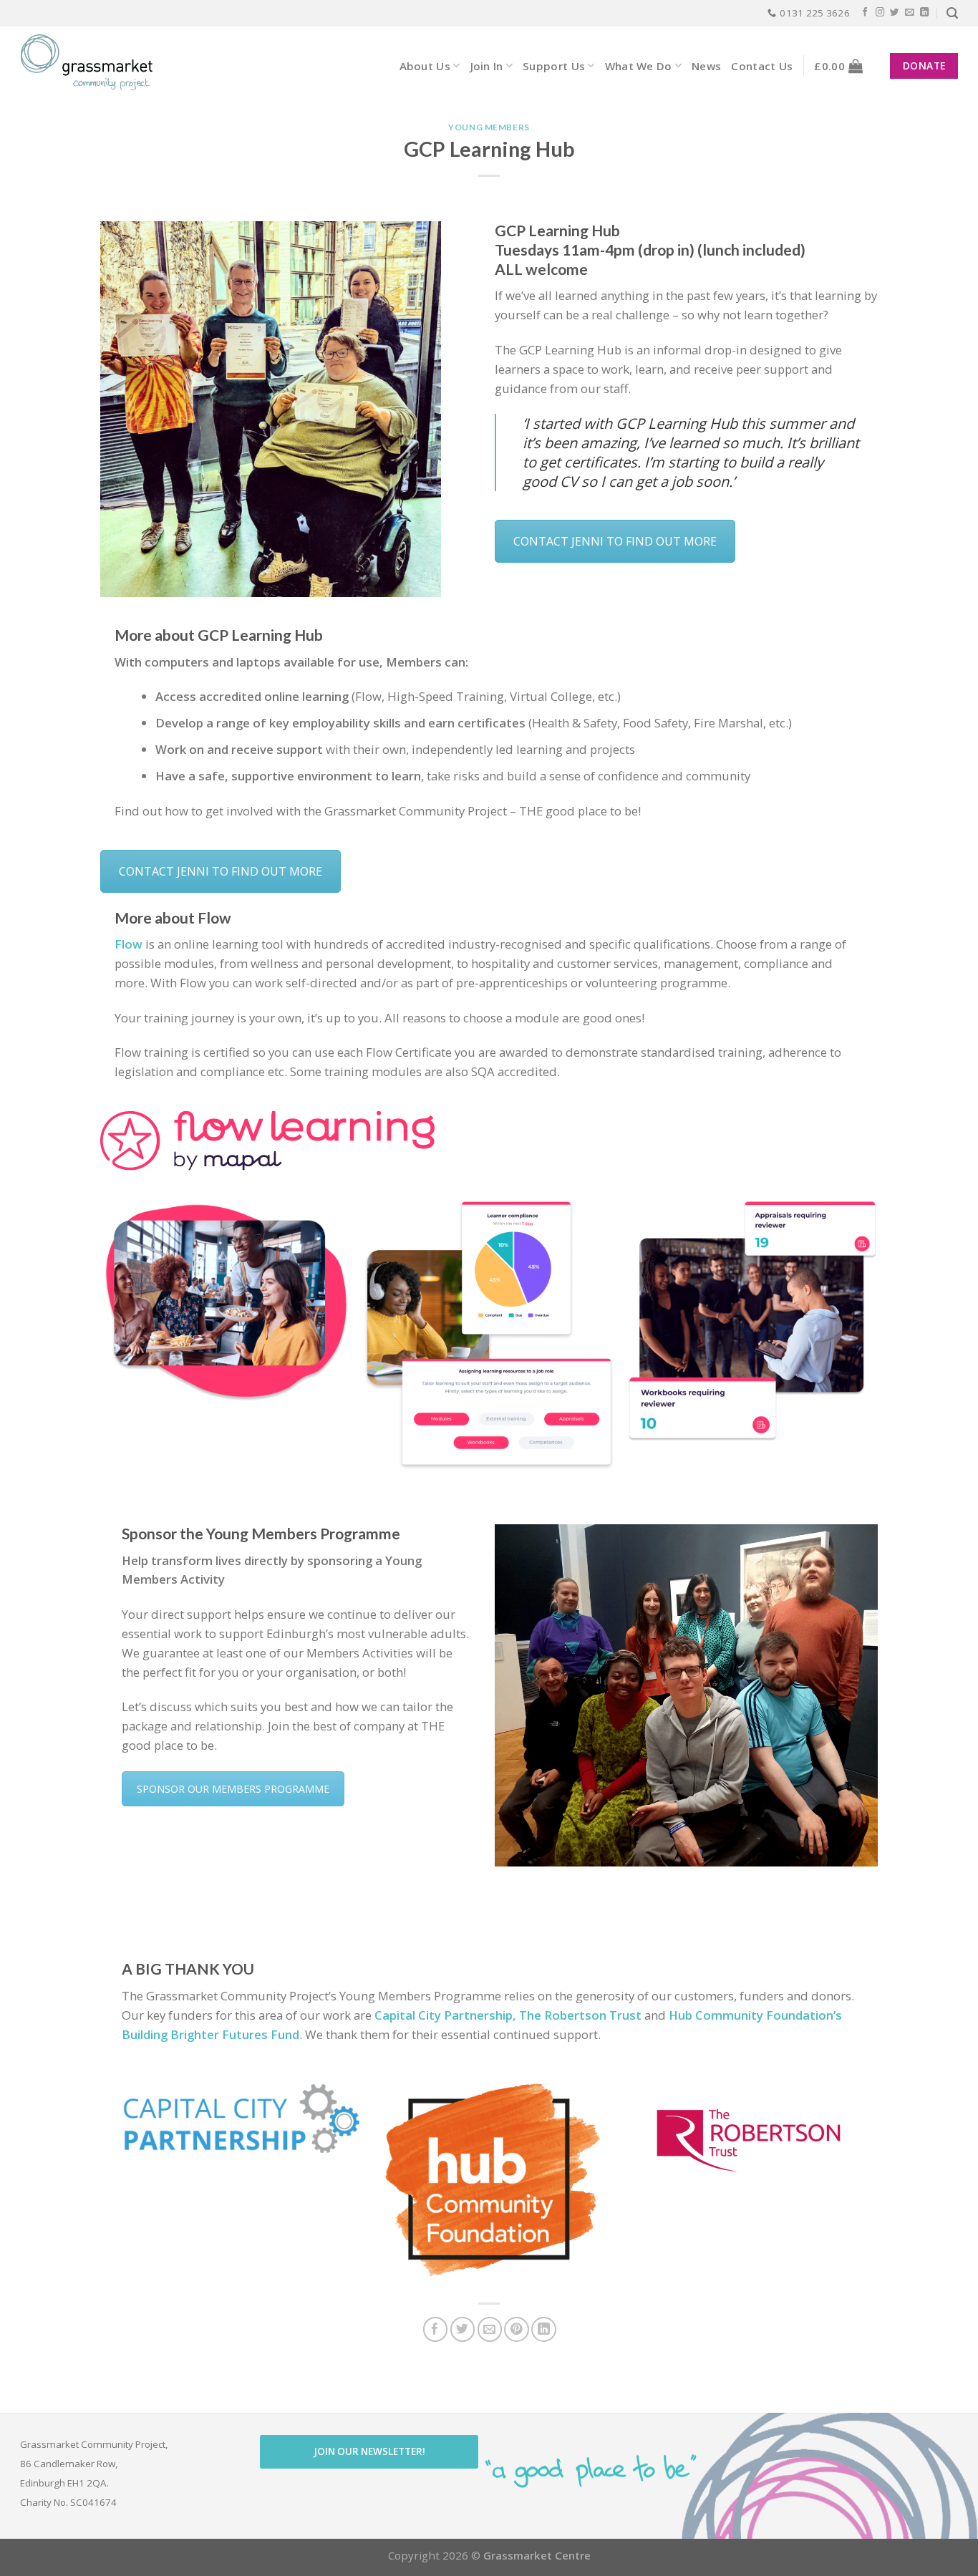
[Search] (952, 13)
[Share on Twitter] (463, 2329)
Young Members (489, 127)
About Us (425, 66)
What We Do (639, 66)
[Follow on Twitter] (895, 13)
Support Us (554, 66)
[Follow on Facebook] (865, 13)
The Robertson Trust (582, 2015)
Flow (129, 944)
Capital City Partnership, (445, 2015)
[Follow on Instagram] (880, 13)
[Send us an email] (910, 13)
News (706, 66)
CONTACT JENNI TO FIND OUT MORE (615, 541)
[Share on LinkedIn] (544, 2329)
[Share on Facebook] (436, 2329)
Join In (487, 66)
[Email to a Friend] (490, 2329)
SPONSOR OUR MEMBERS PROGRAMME (233, 1789)
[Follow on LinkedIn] (925, 13)
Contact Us (762, 66)
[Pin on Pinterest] (517, 2329)
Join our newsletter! (369, 2451)
